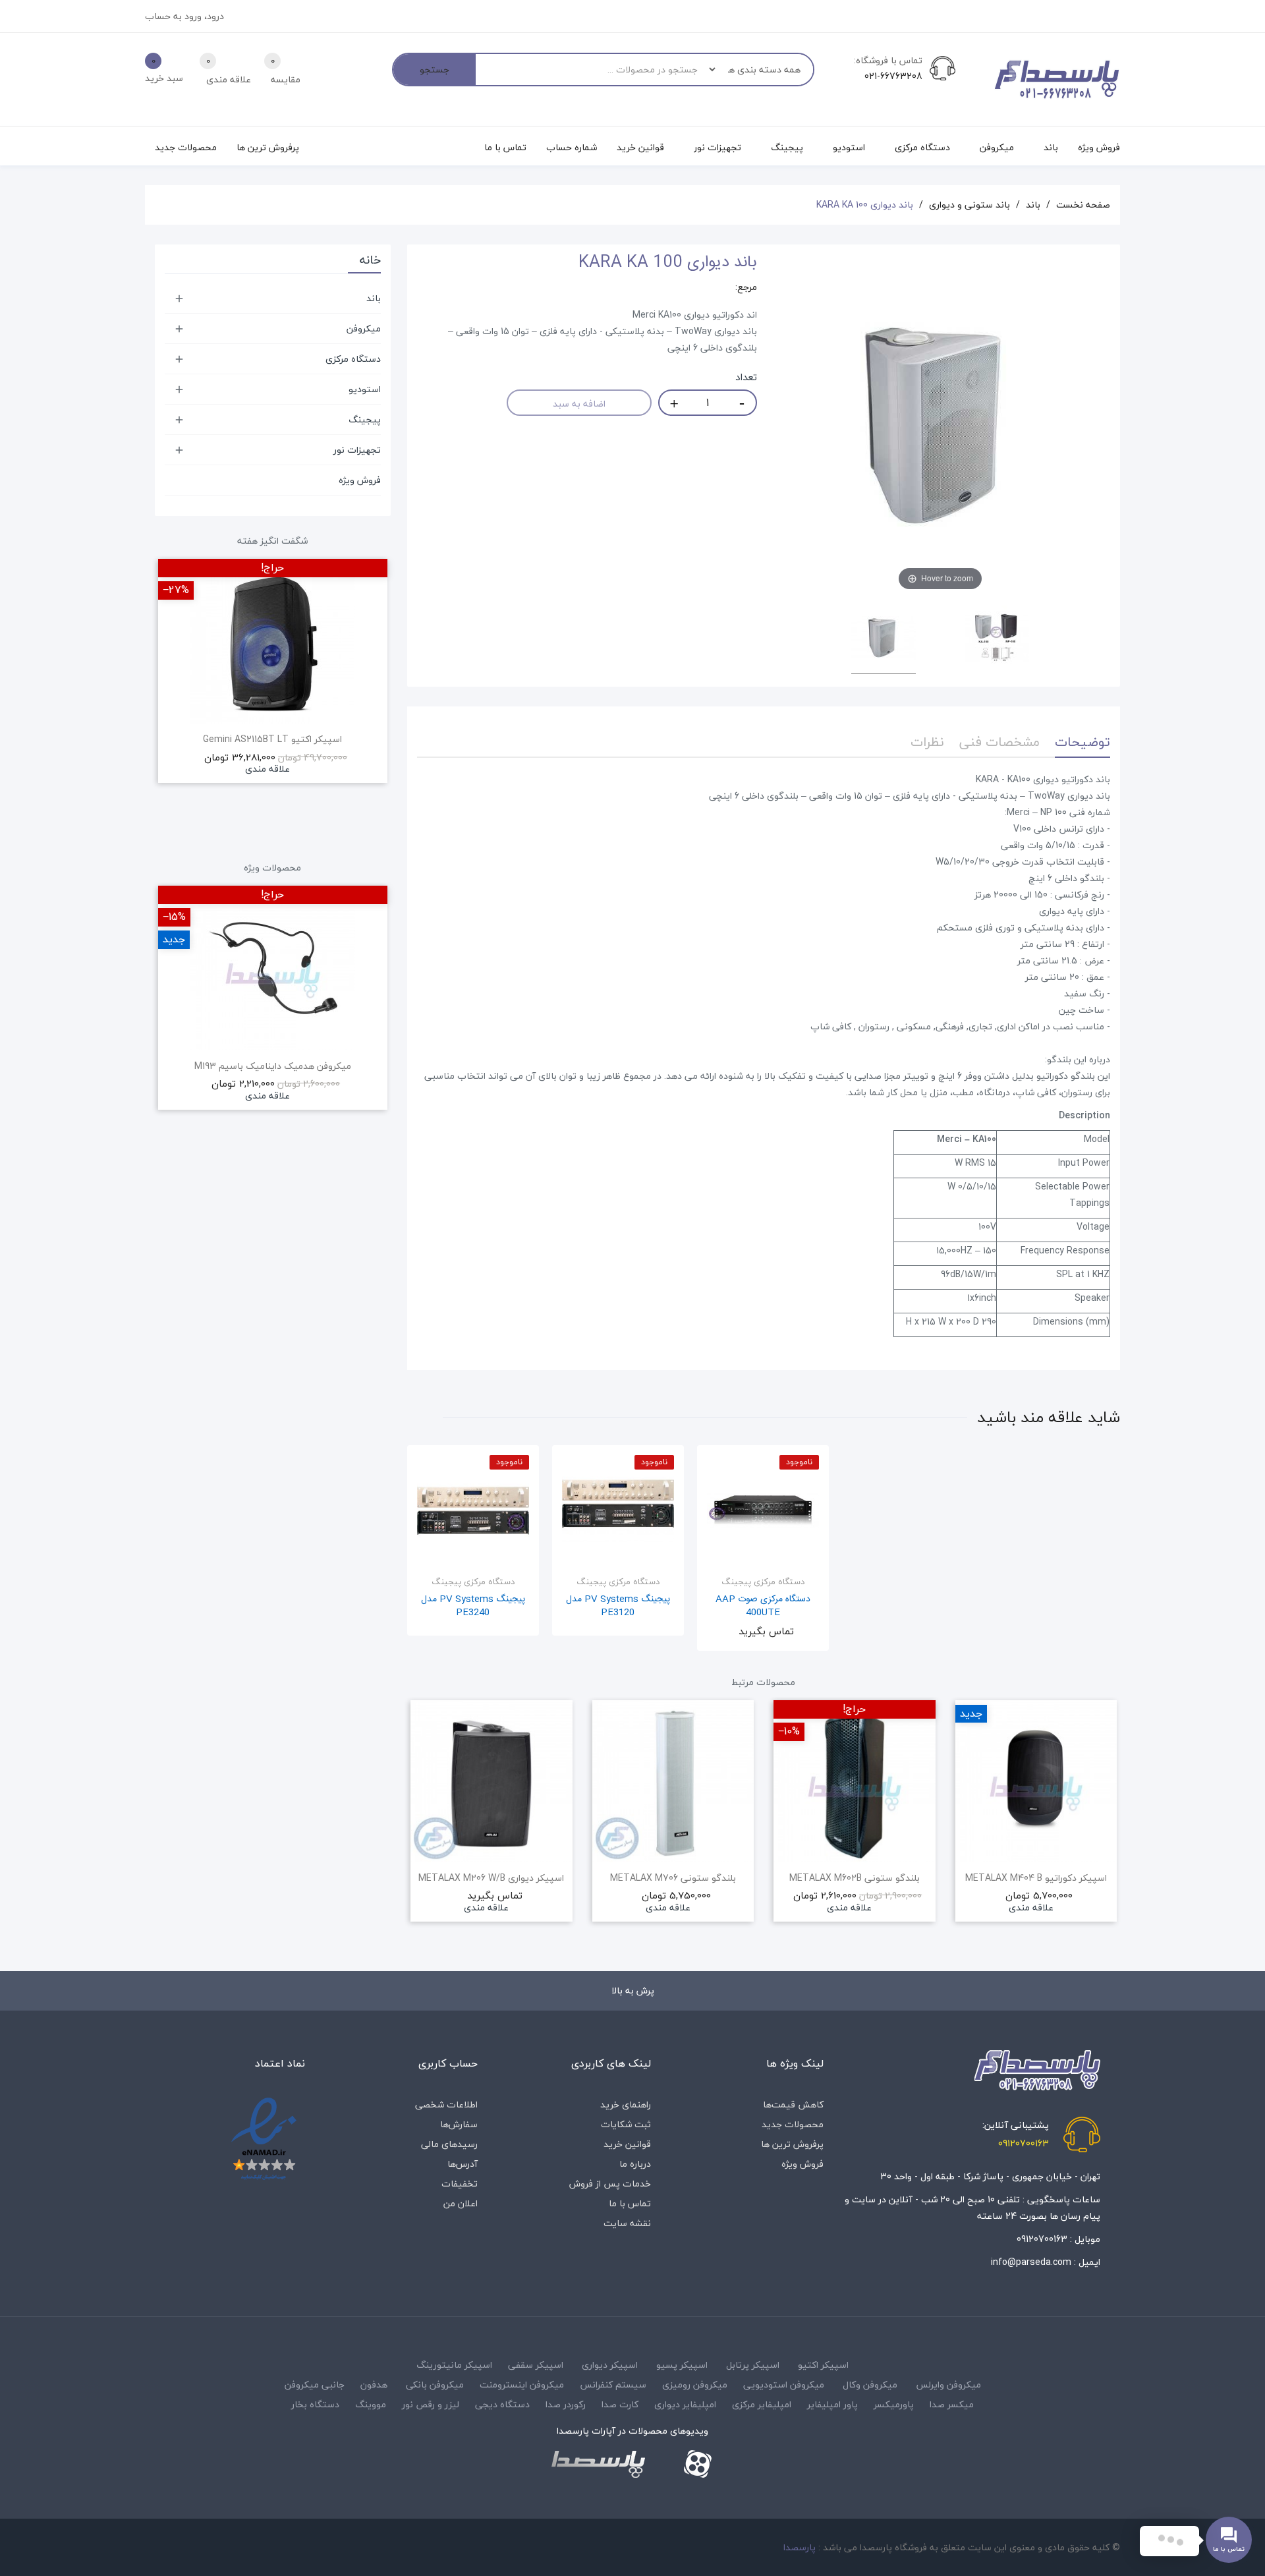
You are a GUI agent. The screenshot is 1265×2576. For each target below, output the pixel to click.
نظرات (927, 742)
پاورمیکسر (894, 2404)
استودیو (365, 389)
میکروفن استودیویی (784, 2385)
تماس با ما (630, 2203)
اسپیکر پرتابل (753, 2365)
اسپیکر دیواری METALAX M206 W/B (491, 1878)
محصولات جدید (793, 2124)
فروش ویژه (360, 480)
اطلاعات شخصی (446, 2104)
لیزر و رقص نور (431, 2404)
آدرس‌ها (463, 2164)
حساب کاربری (448, 2063)
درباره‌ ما (635, 2164)
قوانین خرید (627, 2144)
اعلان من (461, 2203)
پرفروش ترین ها (792, 2144)
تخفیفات (460, 2184)
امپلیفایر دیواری (685, 2404)
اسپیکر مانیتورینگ (454, 2365)
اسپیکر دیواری (610, 2365)
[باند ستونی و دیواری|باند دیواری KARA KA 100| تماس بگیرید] (884, 640)
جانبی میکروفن (315, 2385)
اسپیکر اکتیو (823, 2365)
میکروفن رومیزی (695, 2385)
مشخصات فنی (999, 742)
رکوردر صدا (566, 2404)
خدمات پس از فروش (610, 2184)
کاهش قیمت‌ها (793, 2104)
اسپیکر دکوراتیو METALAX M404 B (1036, 1878)
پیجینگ (365, 419)
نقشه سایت (627, 2223)
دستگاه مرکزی (353, 359)
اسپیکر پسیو (682, 2365)
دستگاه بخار (315, 2404)
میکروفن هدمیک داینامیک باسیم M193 (273, 1066)
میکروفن (364, 329)
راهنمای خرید (626, 2104)
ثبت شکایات (626, 2124)
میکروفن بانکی (435, 2385)
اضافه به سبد (579, 404)
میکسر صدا (952, 2404)
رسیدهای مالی (449, 2144)
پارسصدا (800, 2547)
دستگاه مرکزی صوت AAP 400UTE (763, 1606)
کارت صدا (620, 2404)
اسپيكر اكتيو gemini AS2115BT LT (272, 739)
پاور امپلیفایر (832, 2404)
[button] (417, 1829)
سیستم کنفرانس (613, 2385)
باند (374, 298)
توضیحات (1082, 742)
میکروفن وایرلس (948, 2385)
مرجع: (746, 287)
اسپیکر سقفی (536, 2365)
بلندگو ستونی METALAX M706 (673, 1878)
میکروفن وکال (870, 2385)
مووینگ (371, 2404)
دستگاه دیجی (502, 2404)
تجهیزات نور (357, 450)
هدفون (374, 2385)
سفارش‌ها (459, 2124)
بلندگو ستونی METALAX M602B (855, 1878)
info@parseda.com (1031, 2262)
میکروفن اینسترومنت (522, 2385)
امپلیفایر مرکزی (762, 2404)
